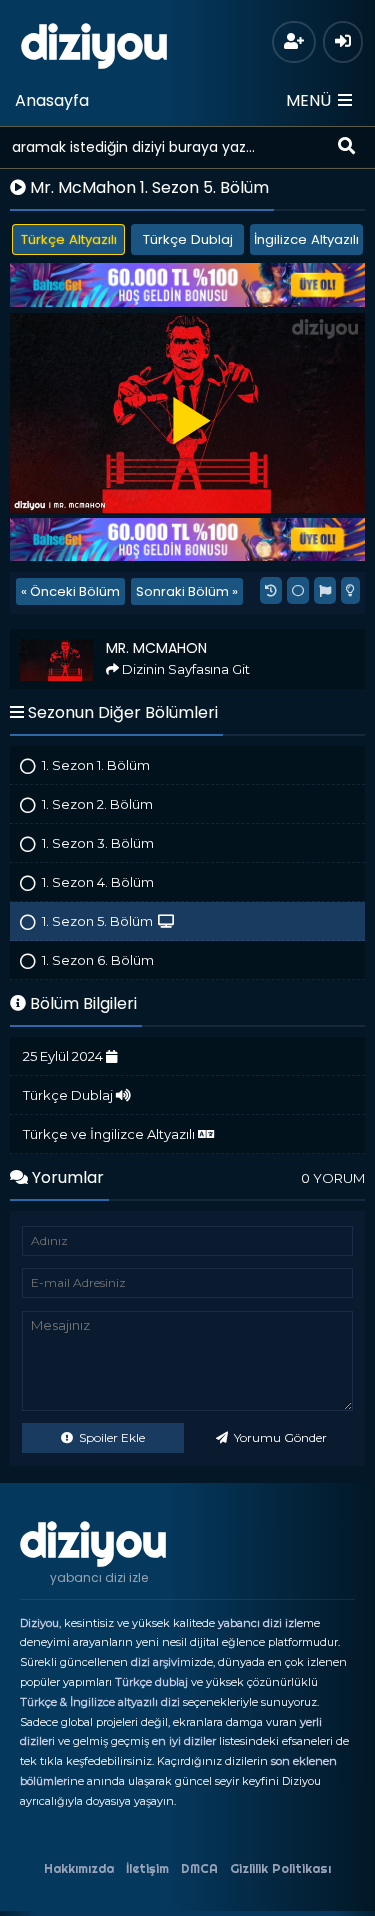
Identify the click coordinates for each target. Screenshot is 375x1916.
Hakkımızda (79, 1868)
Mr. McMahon (60, 637)
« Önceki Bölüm (70, 591)
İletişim (147, 1868)
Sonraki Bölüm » (187, 591)
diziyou (94, 43)
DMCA (199, 1868)
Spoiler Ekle (110, 1437)
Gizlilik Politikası (280, 1868)
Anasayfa (52, 100)
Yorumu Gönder (279, 1437)
